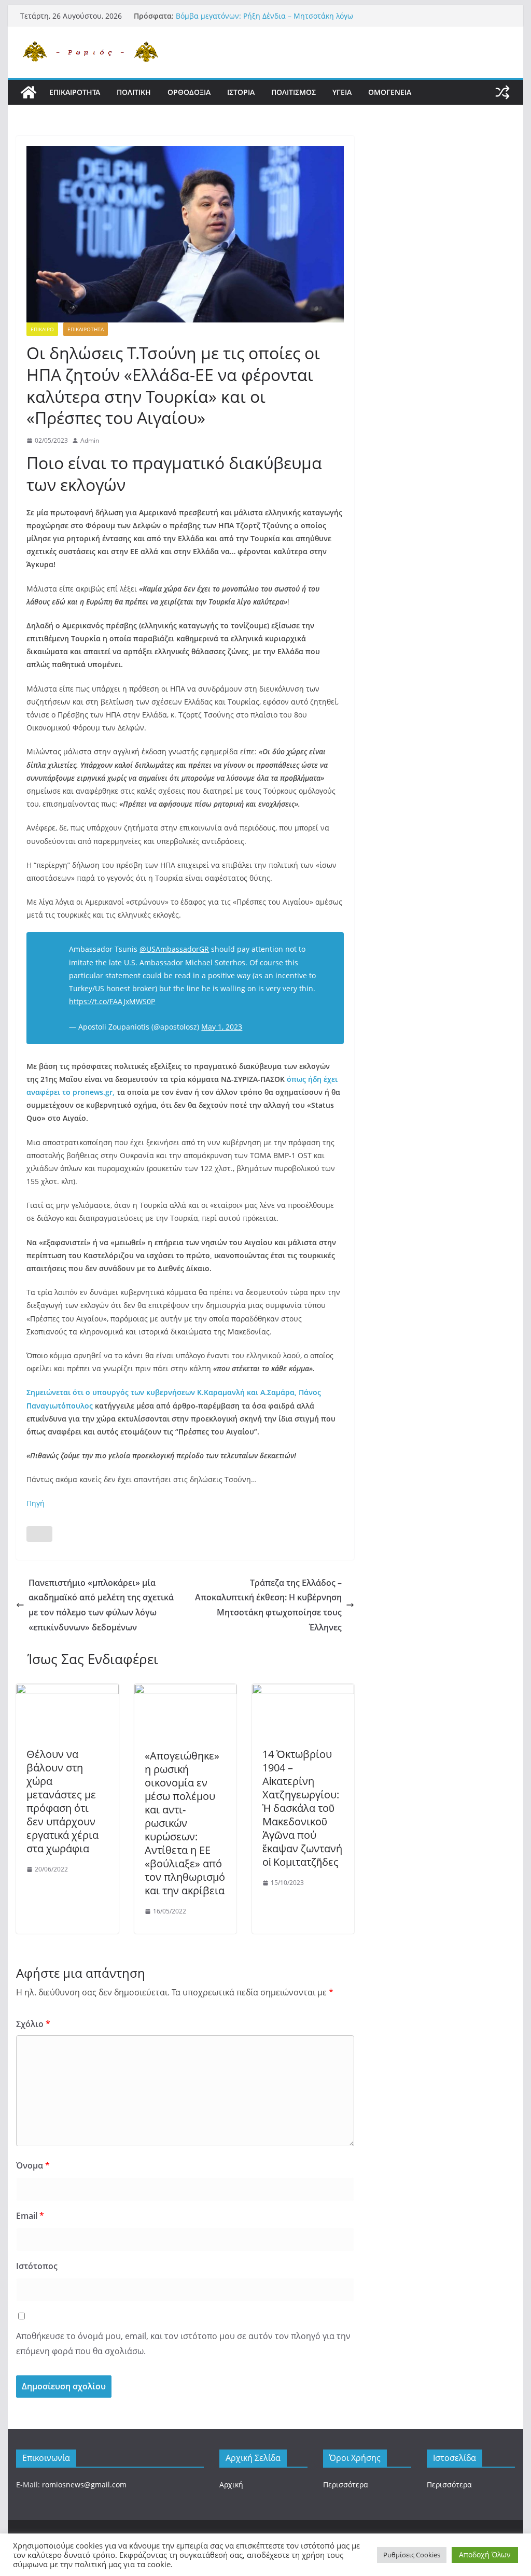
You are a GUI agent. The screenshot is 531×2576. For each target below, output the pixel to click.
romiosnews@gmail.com (84, 2484)
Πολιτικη (134, 92)
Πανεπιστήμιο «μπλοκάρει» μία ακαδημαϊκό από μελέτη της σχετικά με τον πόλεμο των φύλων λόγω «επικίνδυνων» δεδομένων (101, 1605)
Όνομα (33, 2165)
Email (30, 2216)
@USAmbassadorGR (174, 949)
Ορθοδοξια (189, 92)
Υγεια (342, 92)
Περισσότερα (346, 2484)
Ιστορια (241, 92)
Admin (90, 440)
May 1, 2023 (222, 1027)
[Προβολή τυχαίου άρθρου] (502, 92)
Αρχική (231, 2484)
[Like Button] (39, 1534)
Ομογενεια (390, 92)
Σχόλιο (33, 2024)
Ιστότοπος (37, 2266)
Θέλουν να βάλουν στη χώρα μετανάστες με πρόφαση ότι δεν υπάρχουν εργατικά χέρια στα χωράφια (62, 1801)
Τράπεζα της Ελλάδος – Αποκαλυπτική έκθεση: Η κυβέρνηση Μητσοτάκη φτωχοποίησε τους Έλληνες (268, 1605)
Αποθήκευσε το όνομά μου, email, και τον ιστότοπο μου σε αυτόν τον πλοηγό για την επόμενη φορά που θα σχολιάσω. (183, 2343)
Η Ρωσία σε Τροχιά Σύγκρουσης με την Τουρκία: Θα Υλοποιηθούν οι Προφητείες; (265, 21)
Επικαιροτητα (75, 92)
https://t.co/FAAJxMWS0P (112, 1001)
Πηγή (36, 1503)
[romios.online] (29, 92)
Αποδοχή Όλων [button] (485, 2554)
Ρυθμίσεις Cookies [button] (412, 2555)
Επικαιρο (42, 329)
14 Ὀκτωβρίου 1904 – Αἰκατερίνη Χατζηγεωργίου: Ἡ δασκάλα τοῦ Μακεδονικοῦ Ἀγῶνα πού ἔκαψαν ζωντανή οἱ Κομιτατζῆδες (302, 1808)
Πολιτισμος (294, 92)
